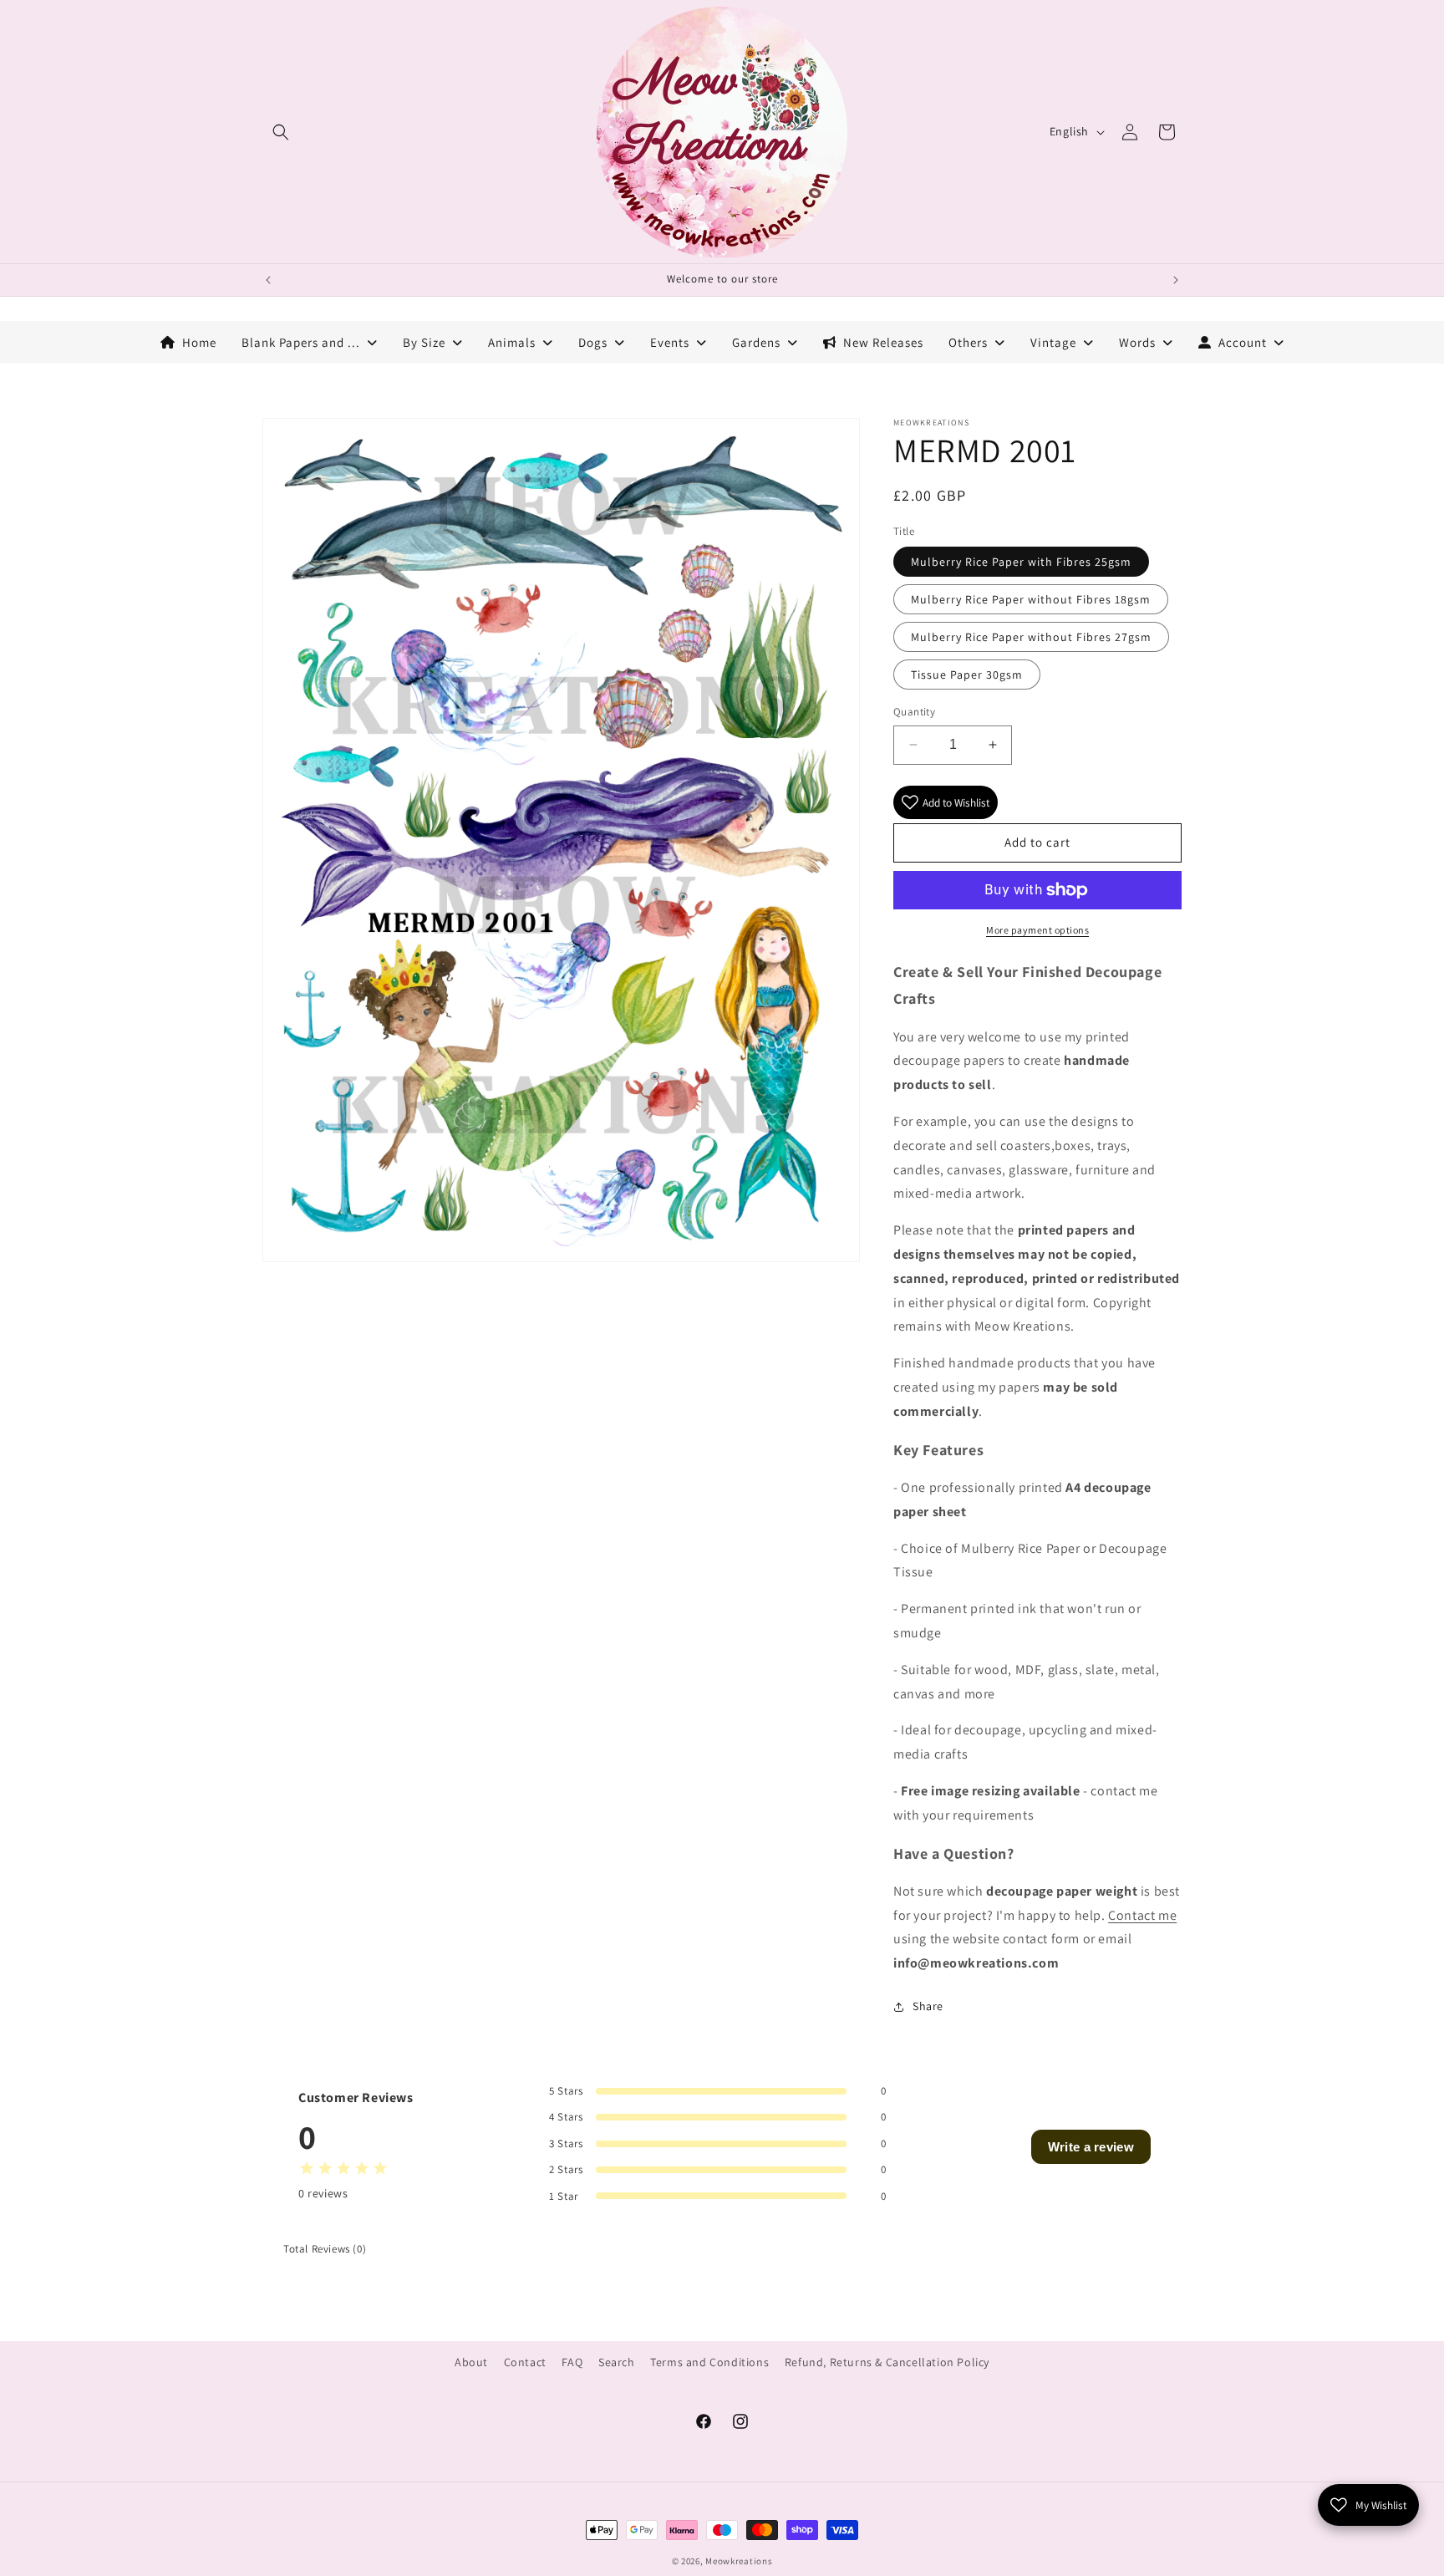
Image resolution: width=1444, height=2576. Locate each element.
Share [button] (928, 2006)
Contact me (1142, 1915)
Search (617, 2362)
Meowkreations (739, 2561)
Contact (525, 2362)
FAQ (572, 2362)
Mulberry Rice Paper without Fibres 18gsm (1031, 599)
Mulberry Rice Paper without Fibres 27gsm (1031, 637)
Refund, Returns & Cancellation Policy (887, 2362)
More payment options (1037, 930)
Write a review (1091, 2147)
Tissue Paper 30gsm (967, 675)
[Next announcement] (1176, 280)
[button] (281, 132)
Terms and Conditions (709, 2362)
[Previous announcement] (268, 280)
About (471, 2362)
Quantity (914, 712)
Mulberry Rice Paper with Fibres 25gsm (1021, 562)
